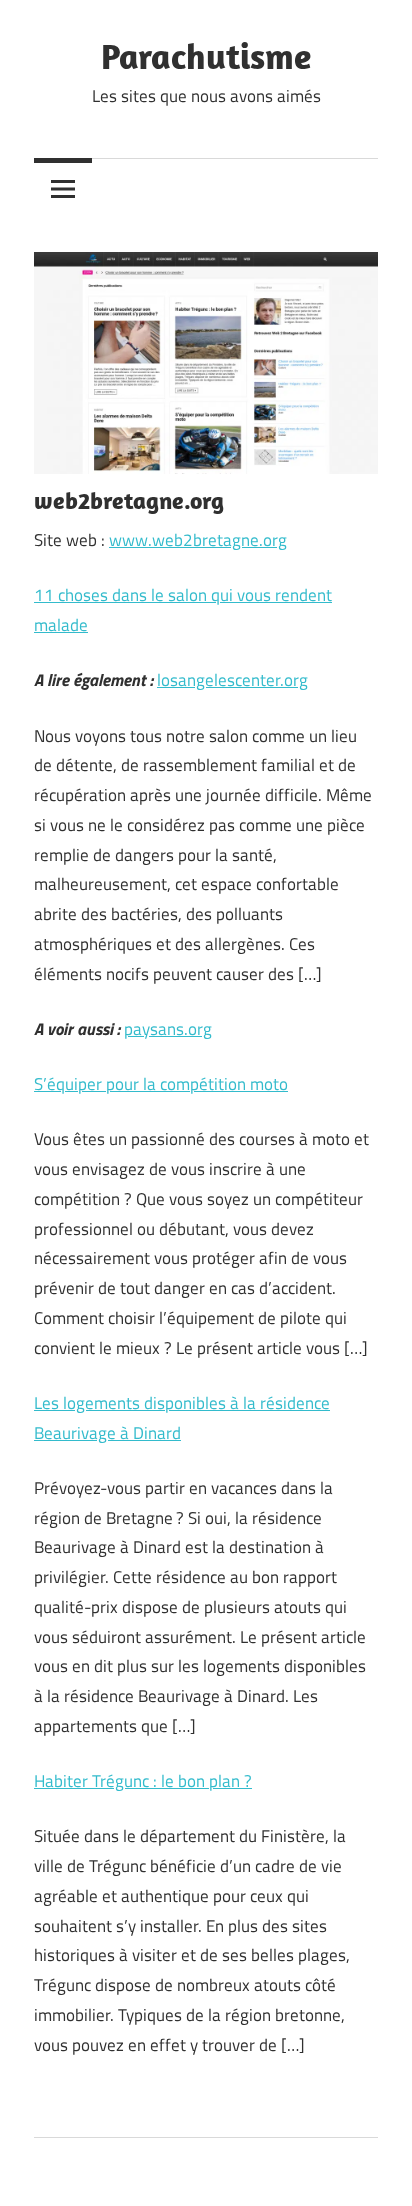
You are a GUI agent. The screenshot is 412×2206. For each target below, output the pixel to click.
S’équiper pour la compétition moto (161, 1084)
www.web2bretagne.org (198, 540)
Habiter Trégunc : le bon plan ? (143, 1781)
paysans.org (168, 1029)
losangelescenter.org (232, 680)
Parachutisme (206, 55)
